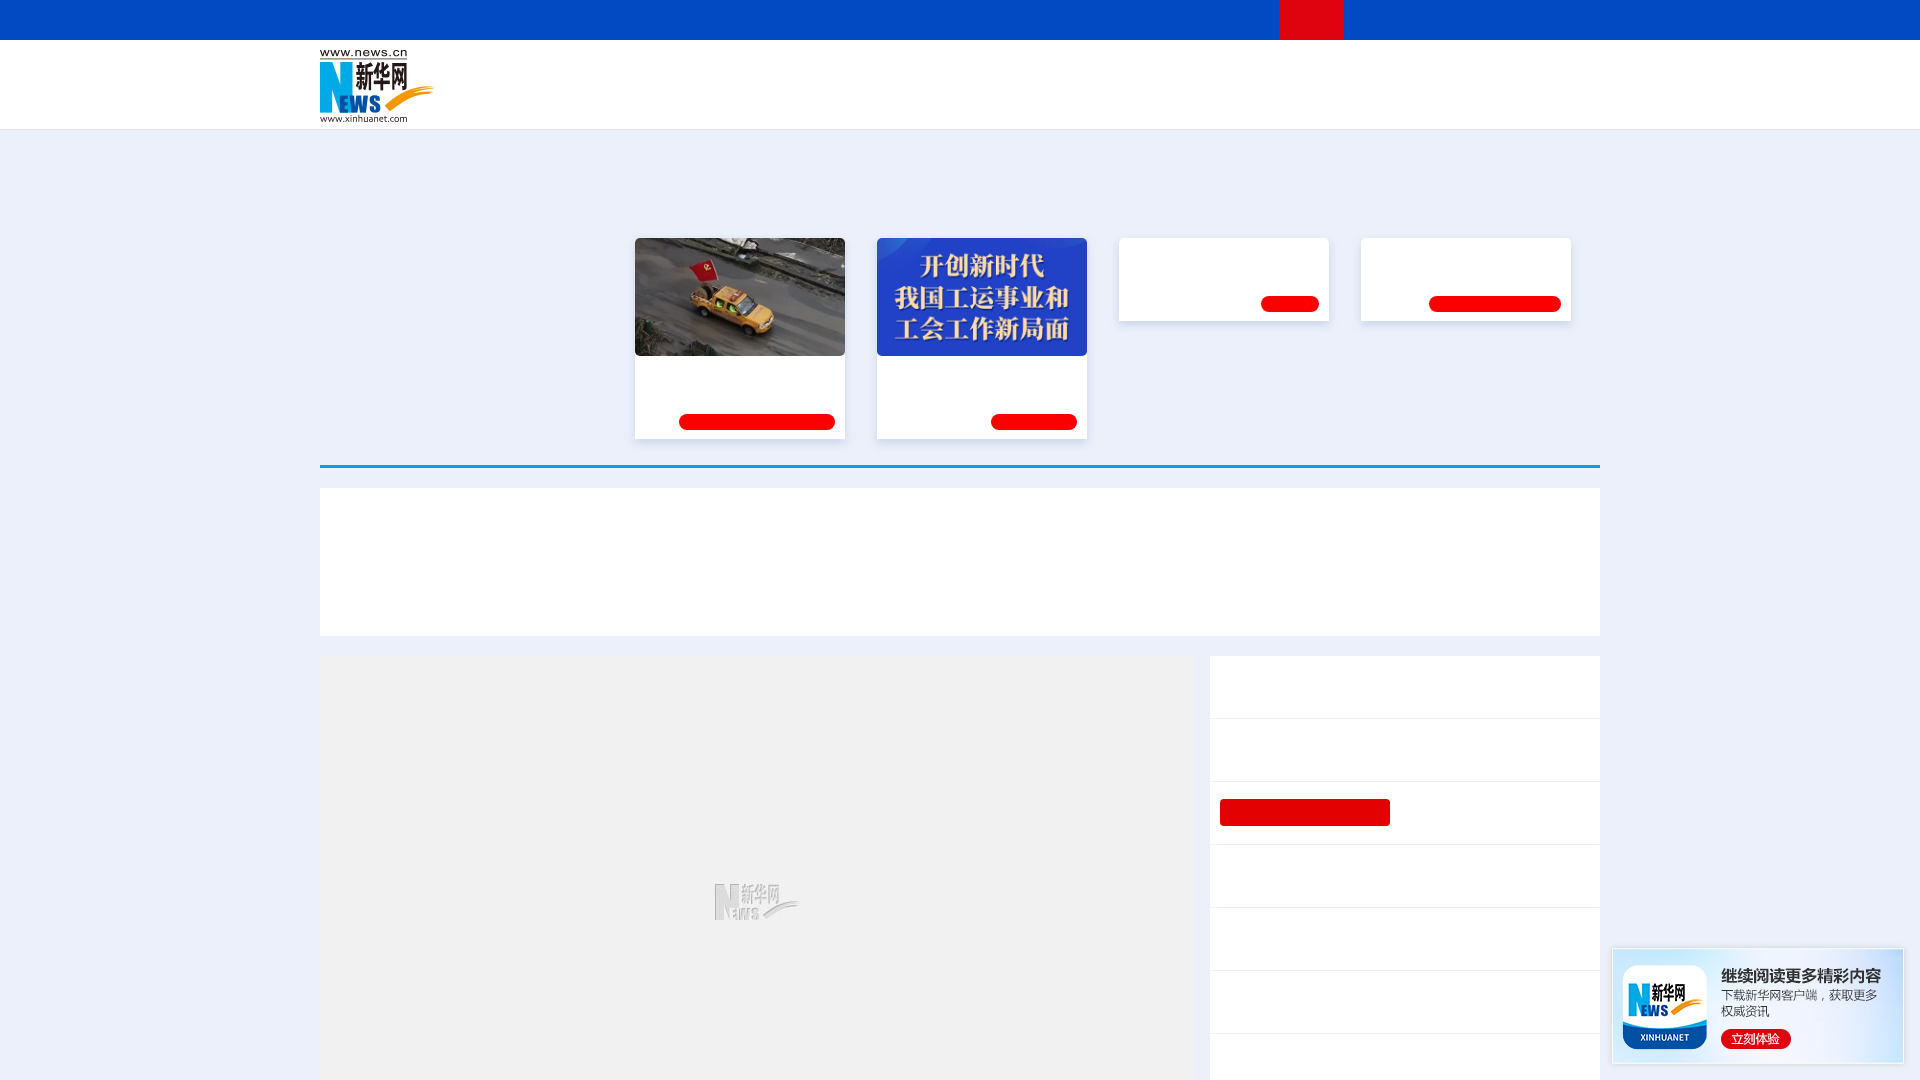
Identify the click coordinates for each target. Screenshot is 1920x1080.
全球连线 (1023, 72)
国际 (777, 72)
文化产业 (1558, 100)
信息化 (768, 100)
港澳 (879, 72)
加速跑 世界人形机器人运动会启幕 (1342, 938)
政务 (1477, 72)
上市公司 (1497, 100)
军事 (1342, 72)
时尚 (1279, 100)
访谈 (1376, 72)
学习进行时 (621, 72)
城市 (1083, 100)
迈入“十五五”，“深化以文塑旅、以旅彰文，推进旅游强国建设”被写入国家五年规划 (1280, 597)
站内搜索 (1482, 19)
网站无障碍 (1227, 19)
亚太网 (1444, 100)
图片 (1443, 72)
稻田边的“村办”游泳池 (1471, 812)
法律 (1511, 72)
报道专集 (1526, 199)
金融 (603, 100)
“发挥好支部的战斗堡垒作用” (734, 373)
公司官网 (473, 86)
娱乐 (1246, 100)
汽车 (636, 100)
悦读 (1311, 100)
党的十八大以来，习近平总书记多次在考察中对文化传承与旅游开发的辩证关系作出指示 (662, 597)
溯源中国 (1036, 100)
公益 (1344, 100)
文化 (1240, 72)
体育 (1206, 72)
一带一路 (1390, 100)
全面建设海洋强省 (1427, 373)
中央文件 (1559, 72)
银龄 (990, 100)
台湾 (913, 72)
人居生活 (715, 100)
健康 (1308, 72)
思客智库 (961, 72)
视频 (1410, 72)
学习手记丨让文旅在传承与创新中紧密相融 (960, 538)
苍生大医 (1157, 373)
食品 (668, 100)
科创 (1138, 72)
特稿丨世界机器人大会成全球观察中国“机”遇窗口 (1393, 1001)
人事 (744, 72)
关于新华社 (778, 19)
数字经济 (822, 100)
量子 (1172, 72)
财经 (811, 72)
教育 (1071, 72)
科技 (1105, 72)
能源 (1148, 100)
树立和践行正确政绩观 (1305, 812)
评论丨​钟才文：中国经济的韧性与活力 (1356, 749)
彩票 (1213, 100)
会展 (1181, 100)
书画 (1274, 72)
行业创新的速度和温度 (1480, 1064)
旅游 (1116, 100)
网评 (845, 72)
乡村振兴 (943, 100)
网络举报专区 (1564, 19)
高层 (676, 72)
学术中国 (883, 100)
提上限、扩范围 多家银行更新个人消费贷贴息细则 (1398, 875)
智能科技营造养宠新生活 (1308, 1064)
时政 (710, 72)
